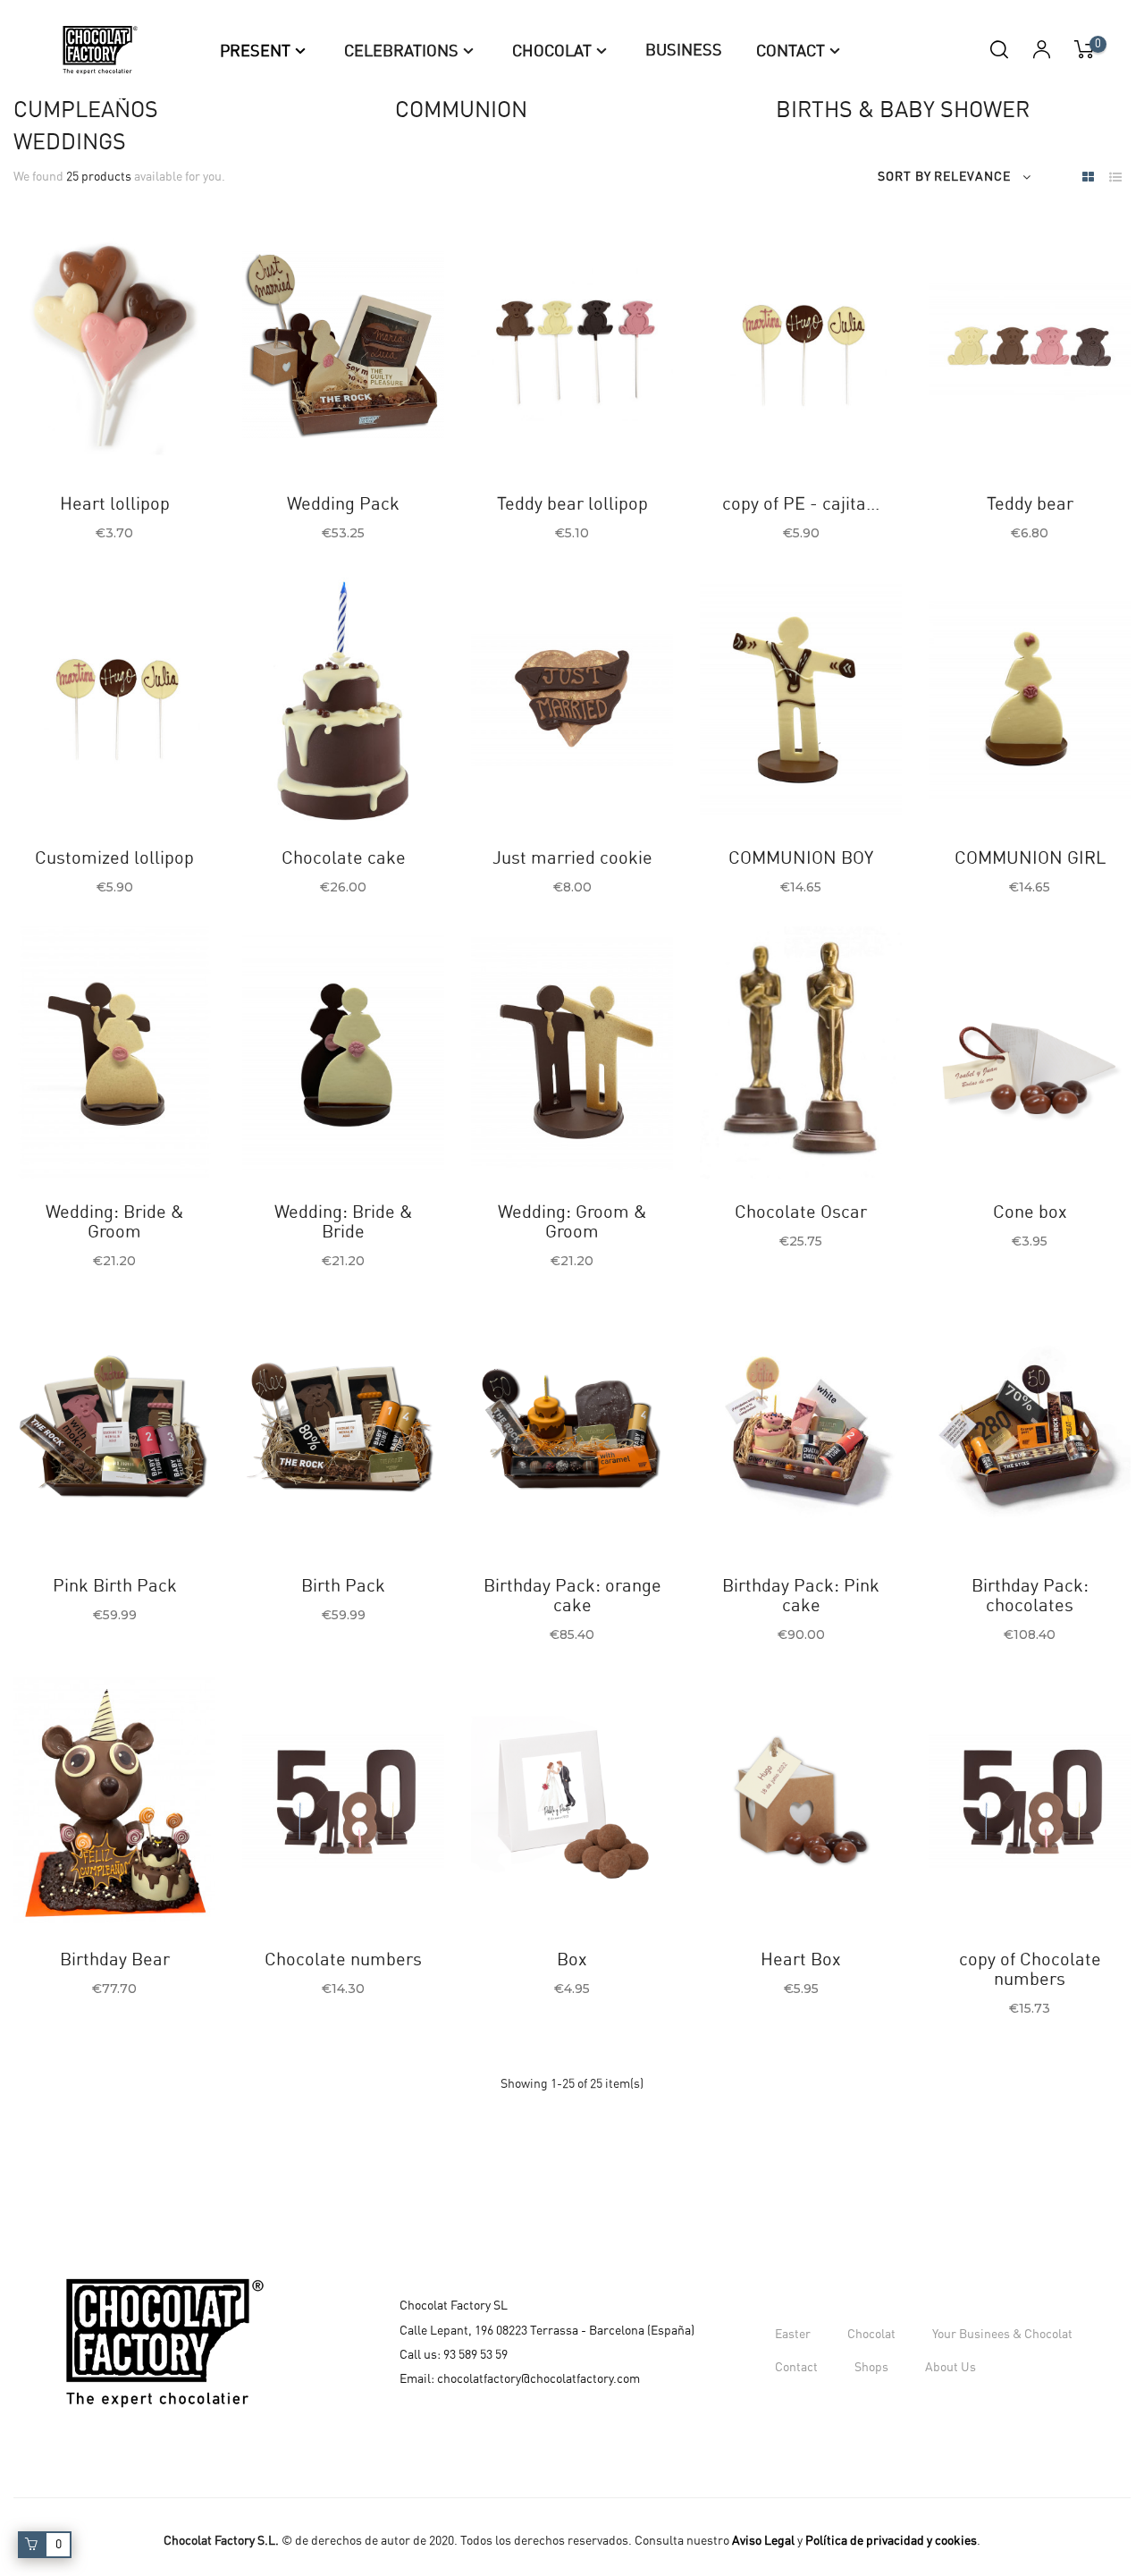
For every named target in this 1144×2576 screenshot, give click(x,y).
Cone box (1030, 1212)
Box (572, 1960)
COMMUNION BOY (801, 858)
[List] (1115, 178)
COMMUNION (461, 110)
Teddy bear (1030, 504)
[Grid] (1088, 178)
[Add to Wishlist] (57, 427)
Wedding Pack (343, 504)
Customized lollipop (114, 858)
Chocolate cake (344, 858)
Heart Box (801, 1960)
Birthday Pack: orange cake (572, 1596)
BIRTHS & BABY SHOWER (903, 110)
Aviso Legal (763, 2541)
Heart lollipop (115, 504)
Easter (793, 2335)
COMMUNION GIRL (1030, 858)
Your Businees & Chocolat (1002, 2335)
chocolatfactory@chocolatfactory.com (538, 2379)
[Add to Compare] (101, 427)
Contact (796, 2368)
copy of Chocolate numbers (1030, 1970)
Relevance (972, 177)
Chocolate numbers (343, 1960)
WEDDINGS (70, 143)
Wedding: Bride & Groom (115, 1222)
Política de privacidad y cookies (891, 2541)
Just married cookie (572, 858)
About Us (951, 2368)
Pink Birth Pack (115, 1586)
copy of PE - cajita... (801, 504)
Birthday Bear (115, 1960)
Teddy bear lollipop (572, 504)
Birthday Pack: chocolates (1030, 1596)
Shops (871, 2368)
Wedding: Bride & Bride (344, 1222)
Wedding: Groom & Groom (572, 1222)
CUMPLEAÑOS (86, 110)
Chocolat (871, 2335)
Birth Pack (343, 1586)
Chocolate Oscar (801, 1212)
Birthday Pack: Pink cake (801, 1596)
